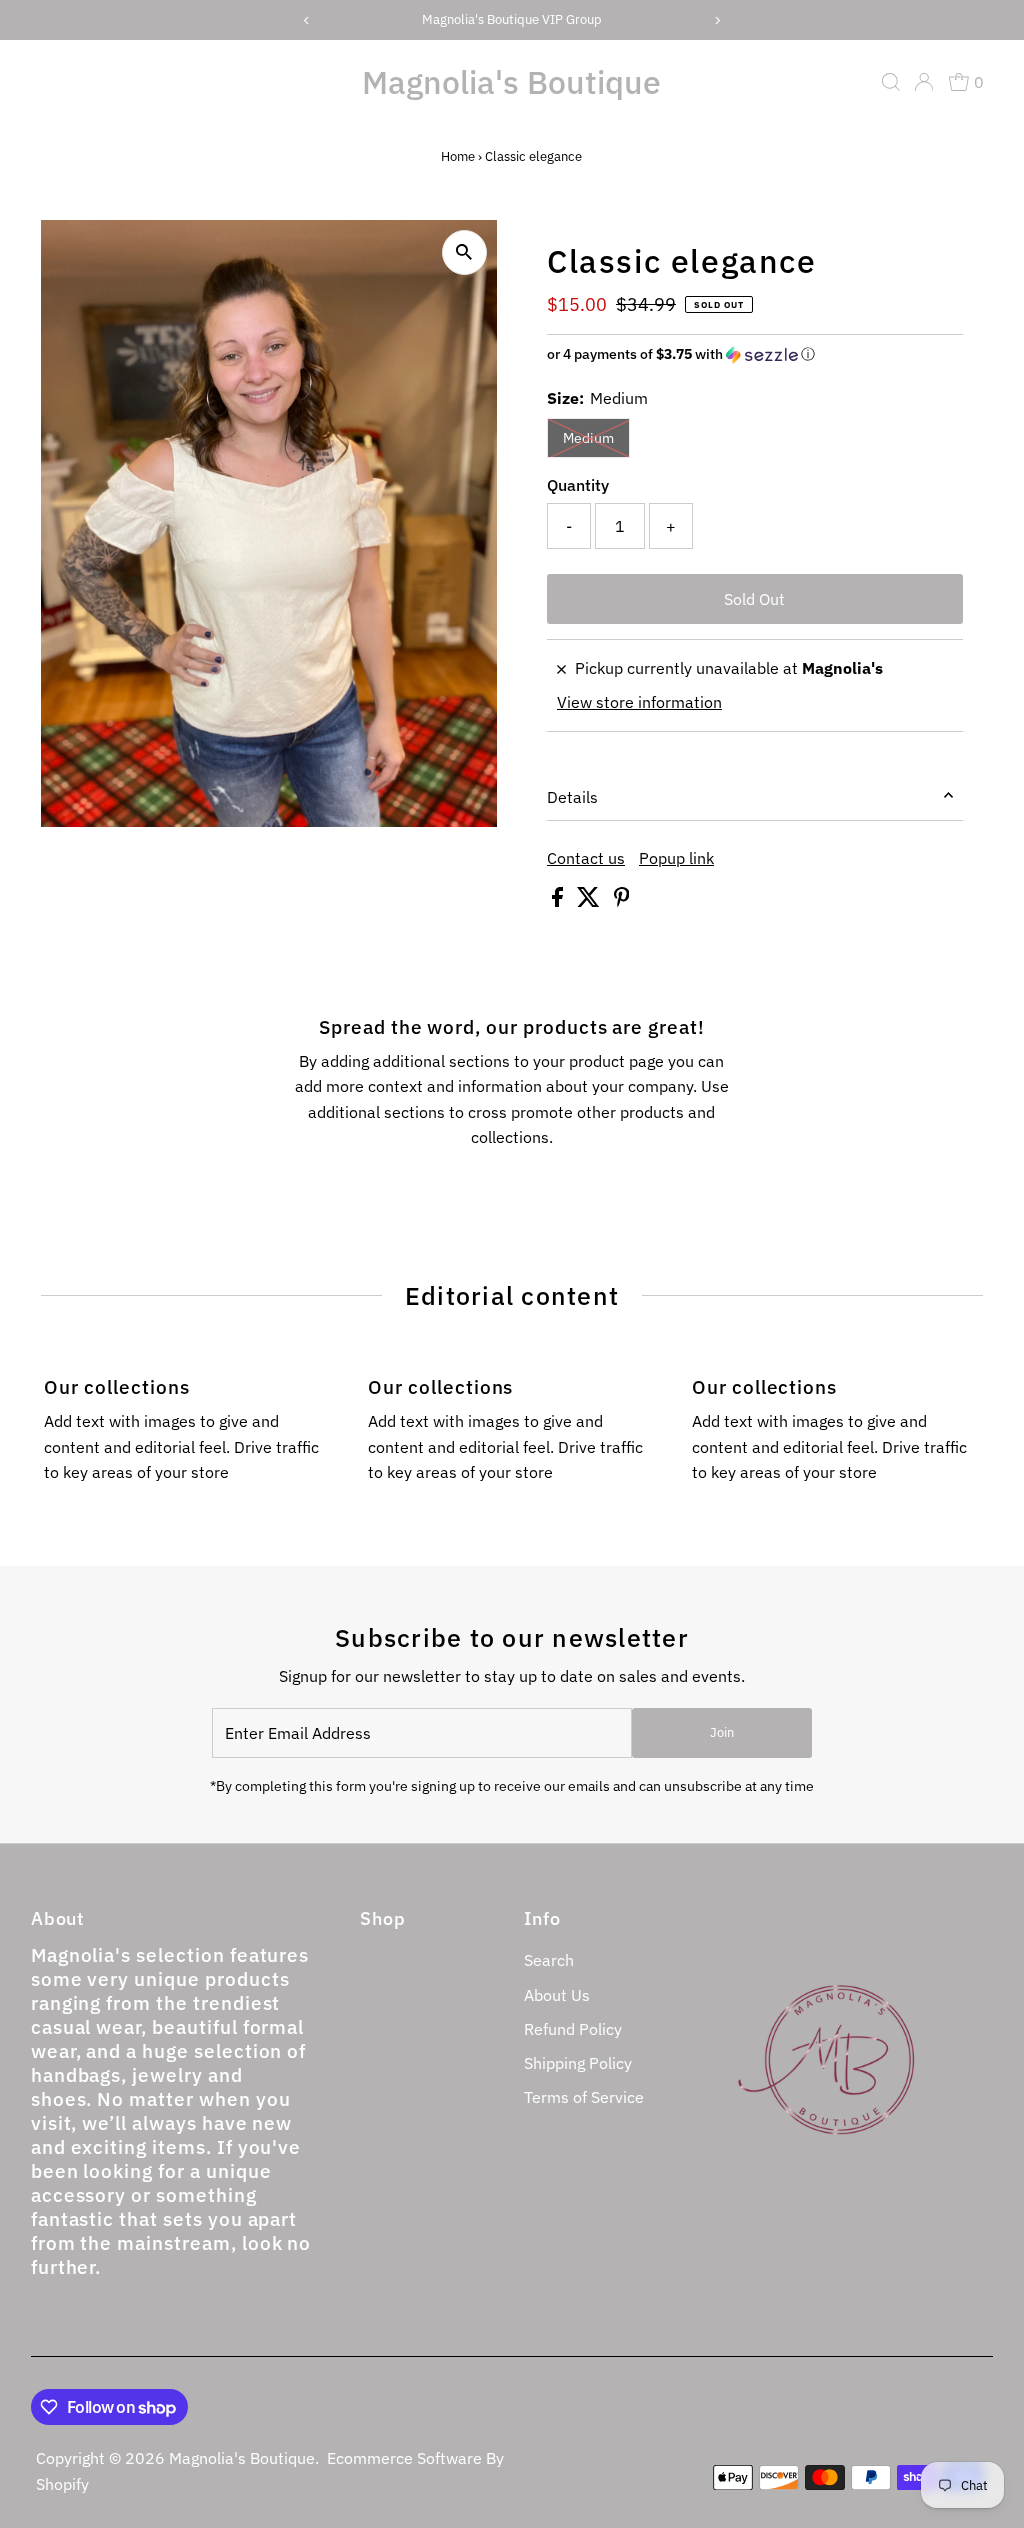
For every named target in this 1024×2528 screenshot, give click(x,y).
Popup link (676, 858)
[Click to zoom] (464, 252)
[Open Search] (891, 82)
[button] (755, 354)
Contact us (586, 858)
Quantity (578, 485)
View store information (639, 702)
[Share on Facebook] (559, 901)
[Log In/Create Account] (924, 82)
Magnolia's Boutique (511, 82)
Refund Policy (573, 2029)
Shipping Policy (578, 2063)
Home (458, 156)
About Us (557, 1995)
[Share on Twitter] (590, 901)
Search (549, 1960)
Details (572, 797)
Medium (588, 438)
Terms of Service (584, 2097)
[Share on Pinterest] (622, 901)
